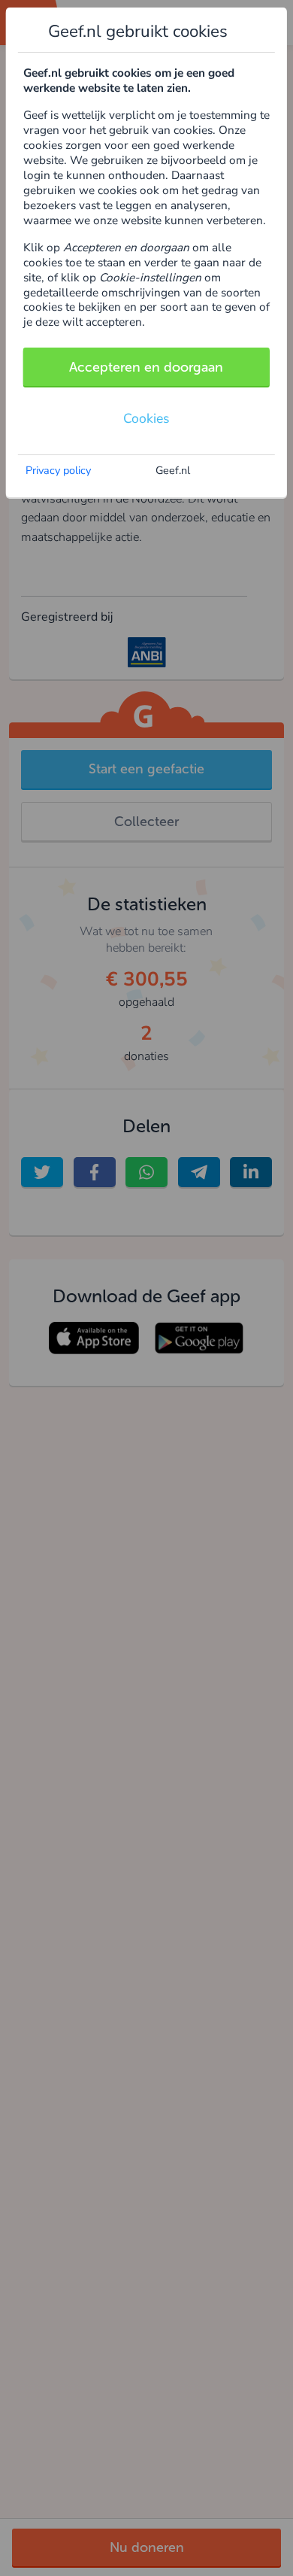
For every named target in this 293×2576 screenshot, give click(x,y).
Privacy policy (58, 470)
